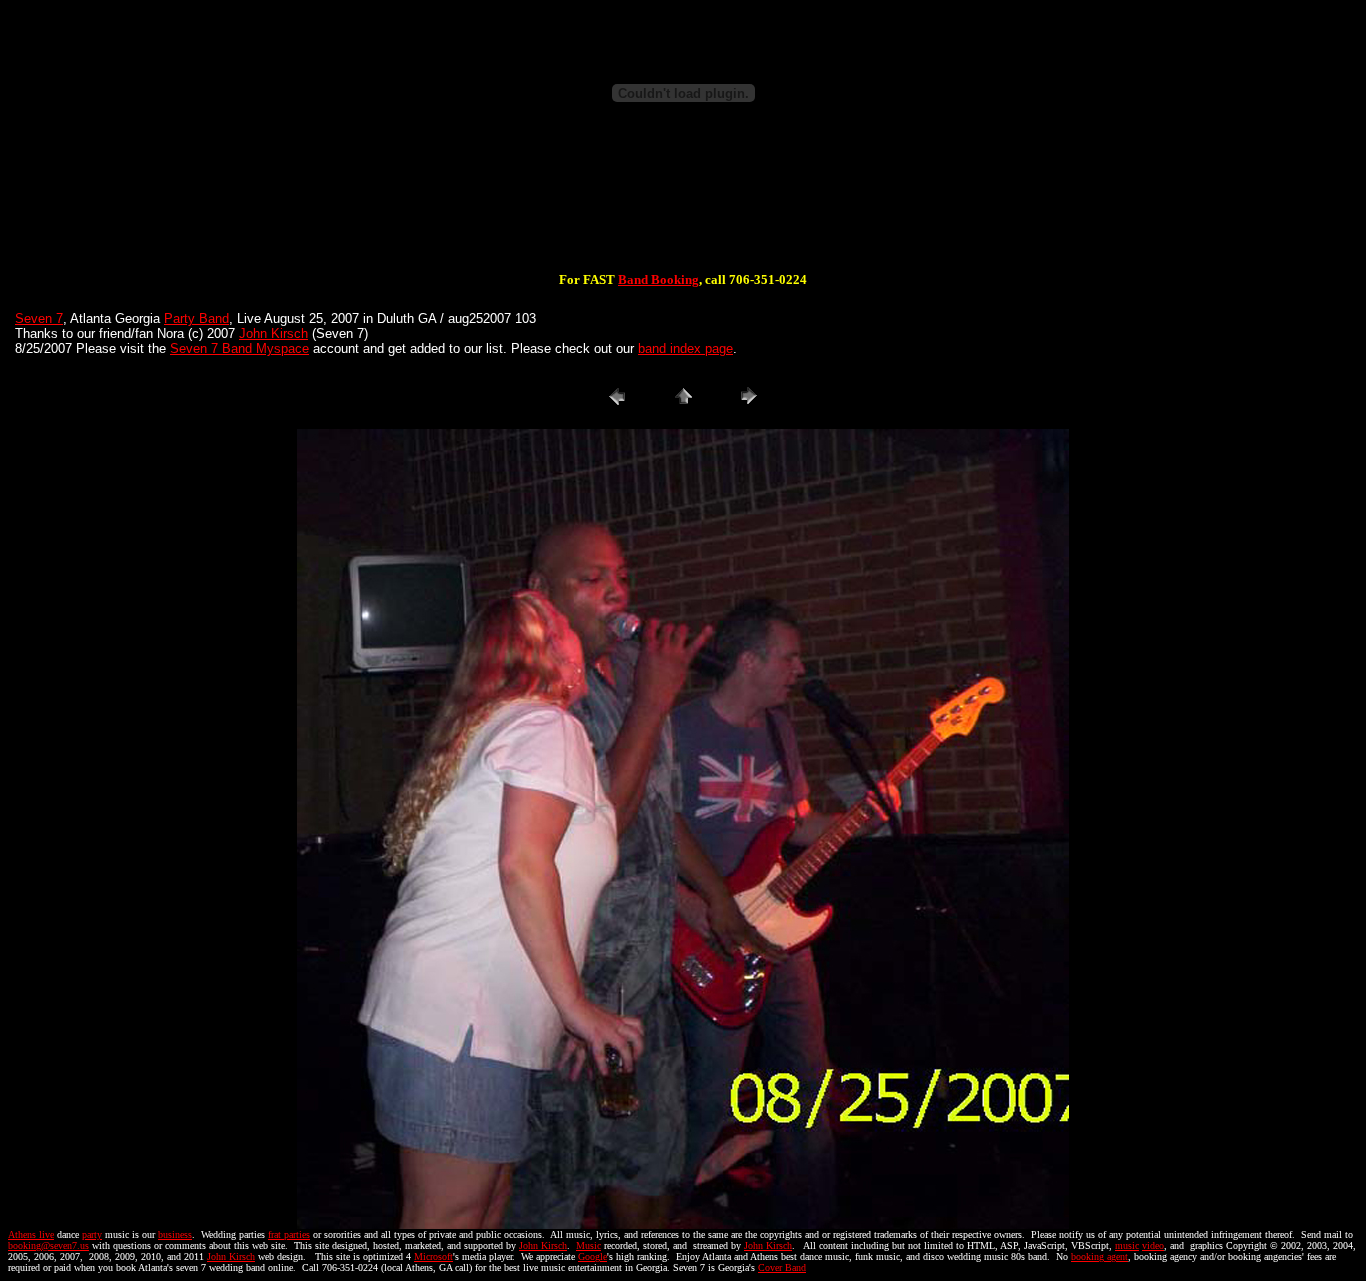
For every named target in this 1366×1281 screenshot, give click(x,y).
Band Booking (658, 279)
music (1127, 1245)
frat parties (289, 1234)
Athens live (31, 1234)
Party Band (196, 318)
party (92, 1234)
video (1153, 1245)
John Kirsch (273, 333)
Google (592, 1256)
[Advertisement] (683, 208)
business (175, 1234)
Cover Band (782, 1267)
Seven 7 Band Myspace (239, 348)
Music (588, 1245)
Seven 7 (39, 318)
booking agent (1099, 1256)
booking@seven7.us (48, 1245)
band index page (685, 348)
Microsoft (433, 1256)
